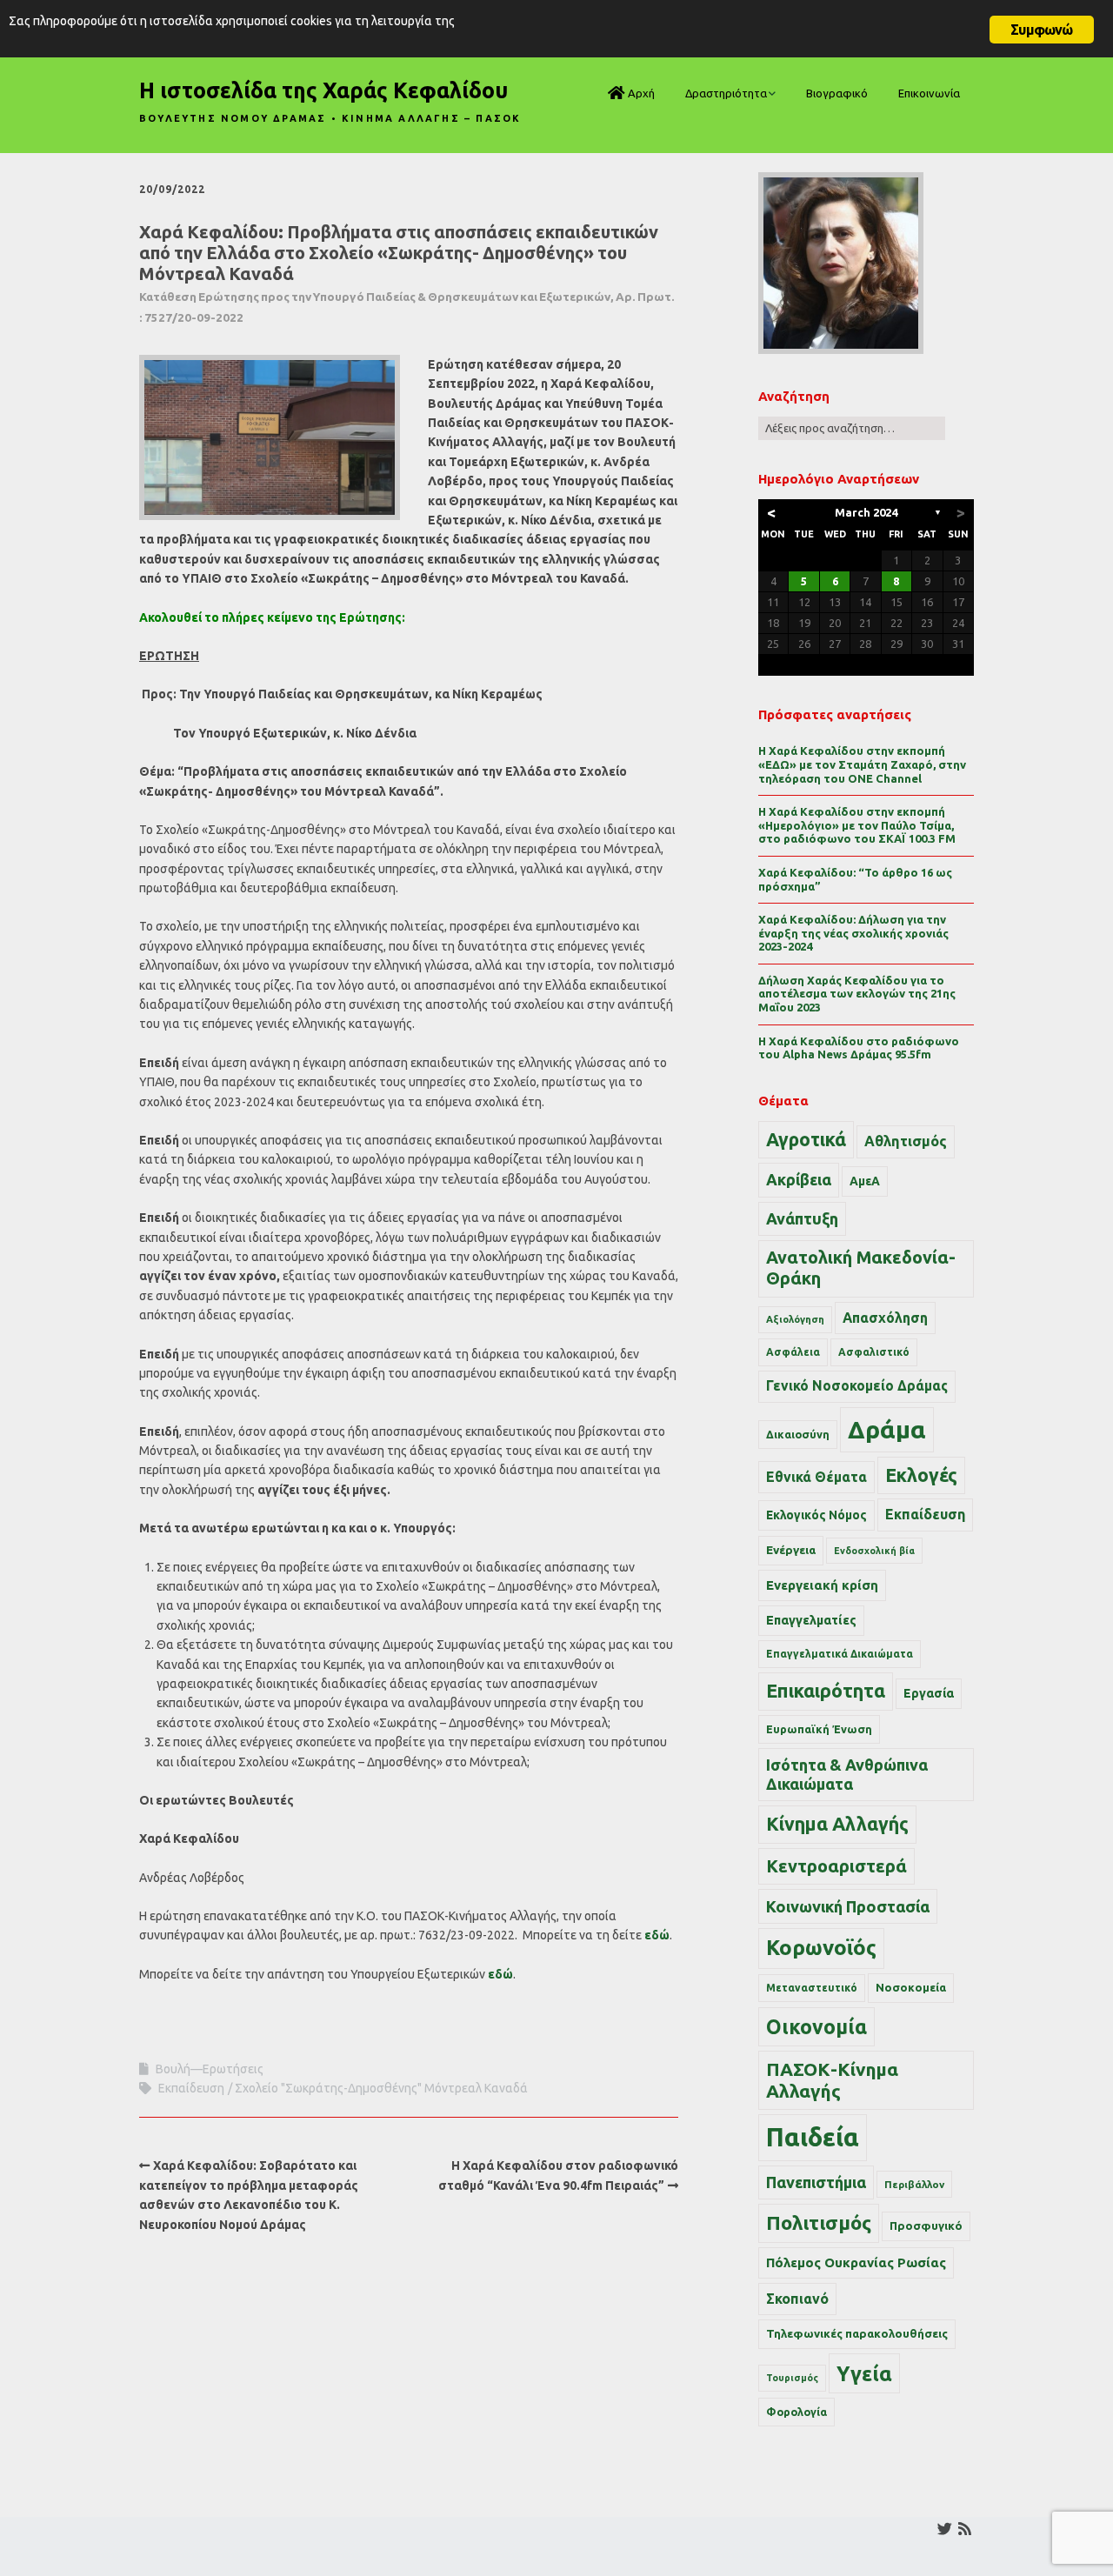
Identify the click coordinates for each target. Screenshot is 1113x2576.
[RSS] (965, 2529)
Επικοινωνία (929, 93)
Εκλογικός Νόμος (816, 1515)
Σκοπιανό (797, 2299)
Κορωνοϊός (821, 1948)
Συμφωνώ (1041, 30)
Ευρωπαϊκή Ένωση (819, 1729)
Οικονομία (816, 2027)
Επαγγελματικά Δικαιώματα (840, 1654)
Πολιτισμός (819, 2222)
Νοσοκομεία (911, 1987)
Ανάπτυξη (802, 1218)
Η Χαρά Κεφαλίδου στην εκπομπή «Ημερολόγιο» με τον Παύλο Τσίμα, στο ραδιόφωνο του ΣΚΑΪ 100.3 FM (857, 825)
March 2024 (866, 512)
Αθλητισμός (906, 1141)
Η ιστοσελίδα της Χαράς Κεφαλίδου (323, 90)
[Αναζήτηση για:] (852, 428)
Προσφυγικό (926, 2226)
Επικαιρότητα (826, 1691)
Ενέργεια (791, 1550)
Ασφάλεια (793, 1352)
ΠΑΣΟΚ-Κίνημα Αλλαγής (832, 2080)
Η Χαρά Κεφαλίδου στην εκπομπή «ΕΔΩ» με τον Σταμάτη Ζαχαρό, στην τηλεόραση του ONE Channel (862, 764)
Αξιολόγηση (795, 1319)
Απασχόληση (885, 1318)
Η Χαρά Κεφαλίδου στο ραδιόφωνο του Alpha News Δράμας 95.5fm (859, 1048)
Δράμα (887, 1429)
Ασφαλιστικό (874, 1352)
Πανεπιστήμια (816, 2182)
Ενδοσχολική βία (874, 1551)
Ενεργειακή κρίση (822, 1585)
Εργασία (929, 1693)
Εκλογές (921, 1475)
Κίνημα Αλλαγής (837, 1824)
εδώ (657, 1935)
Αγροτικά (806, 1139)
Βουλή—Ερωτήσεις (210, 2069)
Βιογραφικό (837, 93)
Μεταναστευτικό (812, 1988)
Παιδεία (813, 2137)
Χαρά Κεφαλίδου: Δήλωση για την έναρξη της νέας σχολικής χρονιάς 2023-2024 (853, 933)
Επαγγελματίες (811, 1620)
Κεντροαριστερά (836, 1866)
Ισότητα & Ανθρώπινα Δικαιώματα (847, 1774)
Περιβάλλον (914, 2184)
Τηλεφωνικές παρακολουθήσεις (857, 2333)
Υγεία (864, 2373)
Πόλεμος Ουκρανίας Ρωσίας (856, 2262)
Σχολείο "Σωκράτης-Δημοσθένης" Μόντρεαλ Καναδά (381, 2088)
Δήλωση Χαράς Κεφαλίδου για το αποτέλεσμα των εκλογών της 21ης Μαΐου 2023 (857, 994)
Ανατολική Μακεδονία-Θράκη (861, 1268)
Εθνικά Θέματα (816, 1477)
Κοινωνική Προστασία (848, 1906)
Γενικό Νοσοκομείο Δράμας (857, 1386)
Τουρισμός (792, 2378)
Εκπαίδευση (191, 2088)
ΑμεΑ (865, 1181)
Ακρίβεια (799, 1179)
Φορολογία (796, 2412)
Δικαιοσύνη (798, 1434)
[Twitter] (945, 2529)
